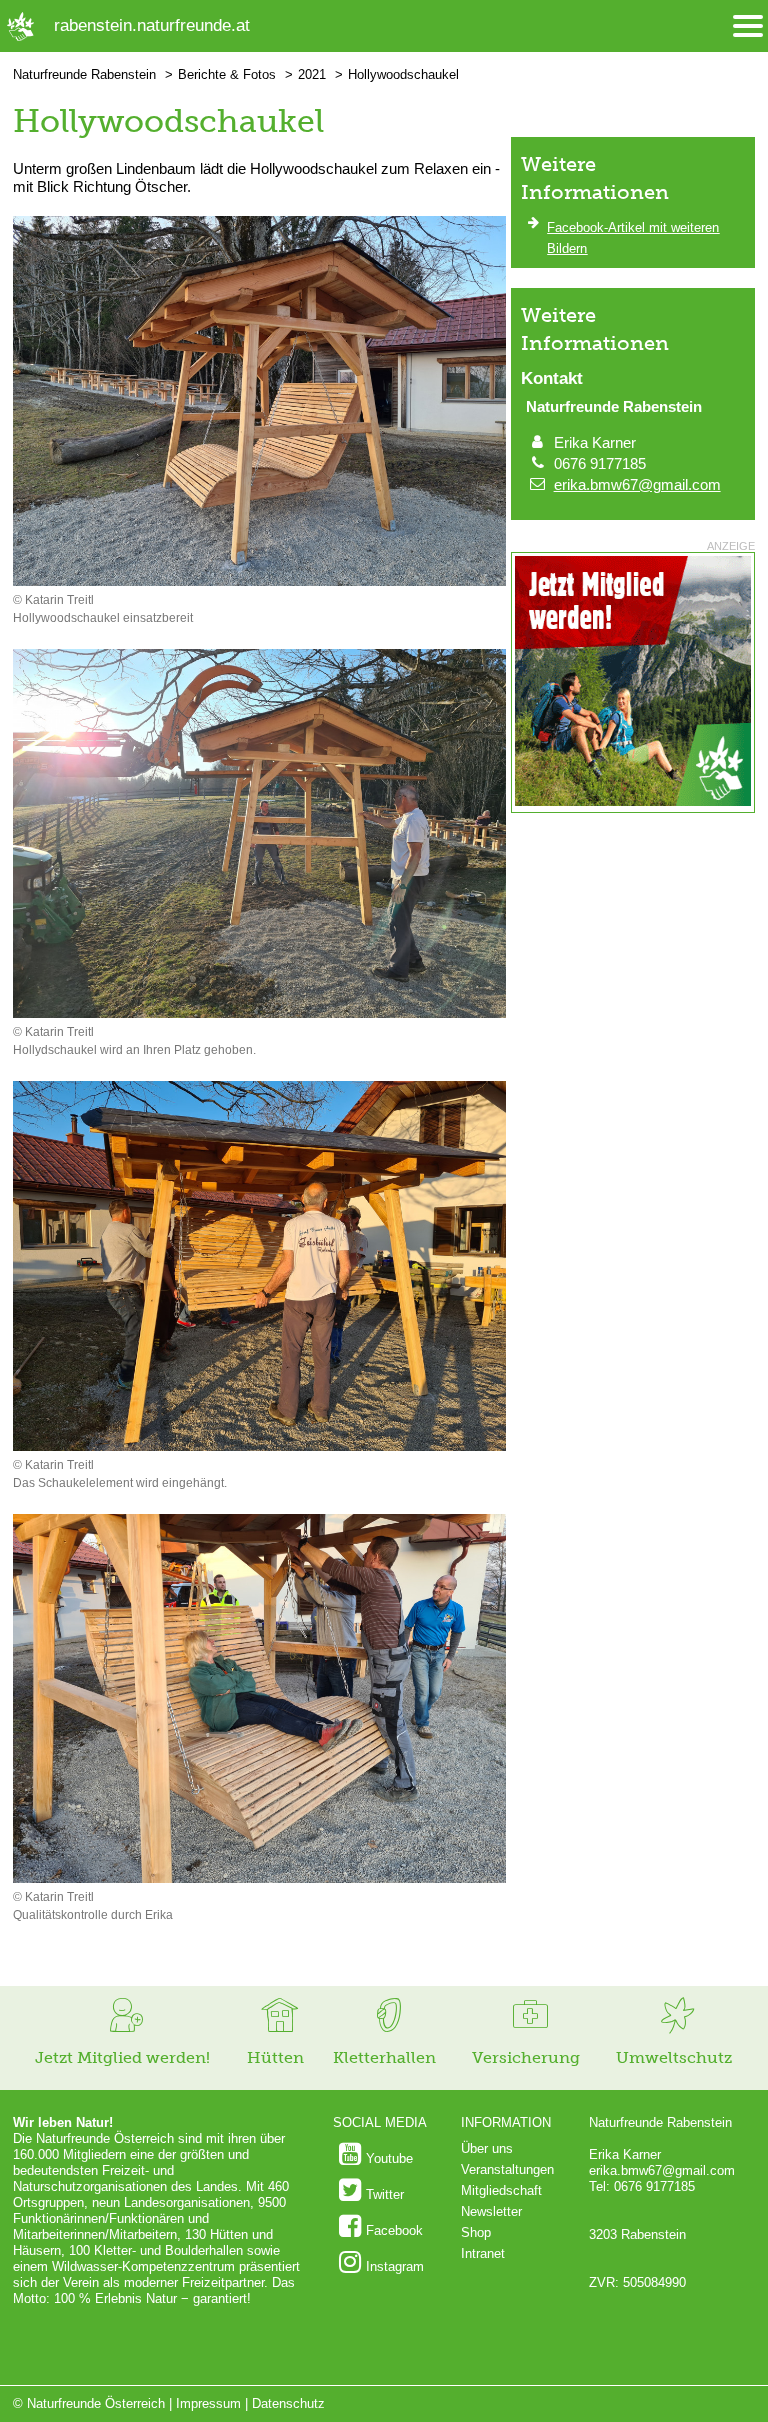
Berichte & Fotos (227, 74)
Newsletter (491, 2211)
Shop (476, 2232)
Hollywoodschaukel (403, 74)
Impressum (208, 2403)
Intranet (483, 2253)
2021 (312, 74)
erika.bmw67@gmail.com (637, 484)
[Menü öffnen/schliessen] (748, 26)
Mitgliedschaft (501, 2190)
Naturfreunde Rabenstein (84, 74)
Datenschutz (288, 2403)
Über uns (487, 2148)
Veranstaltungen (507, 2169)
